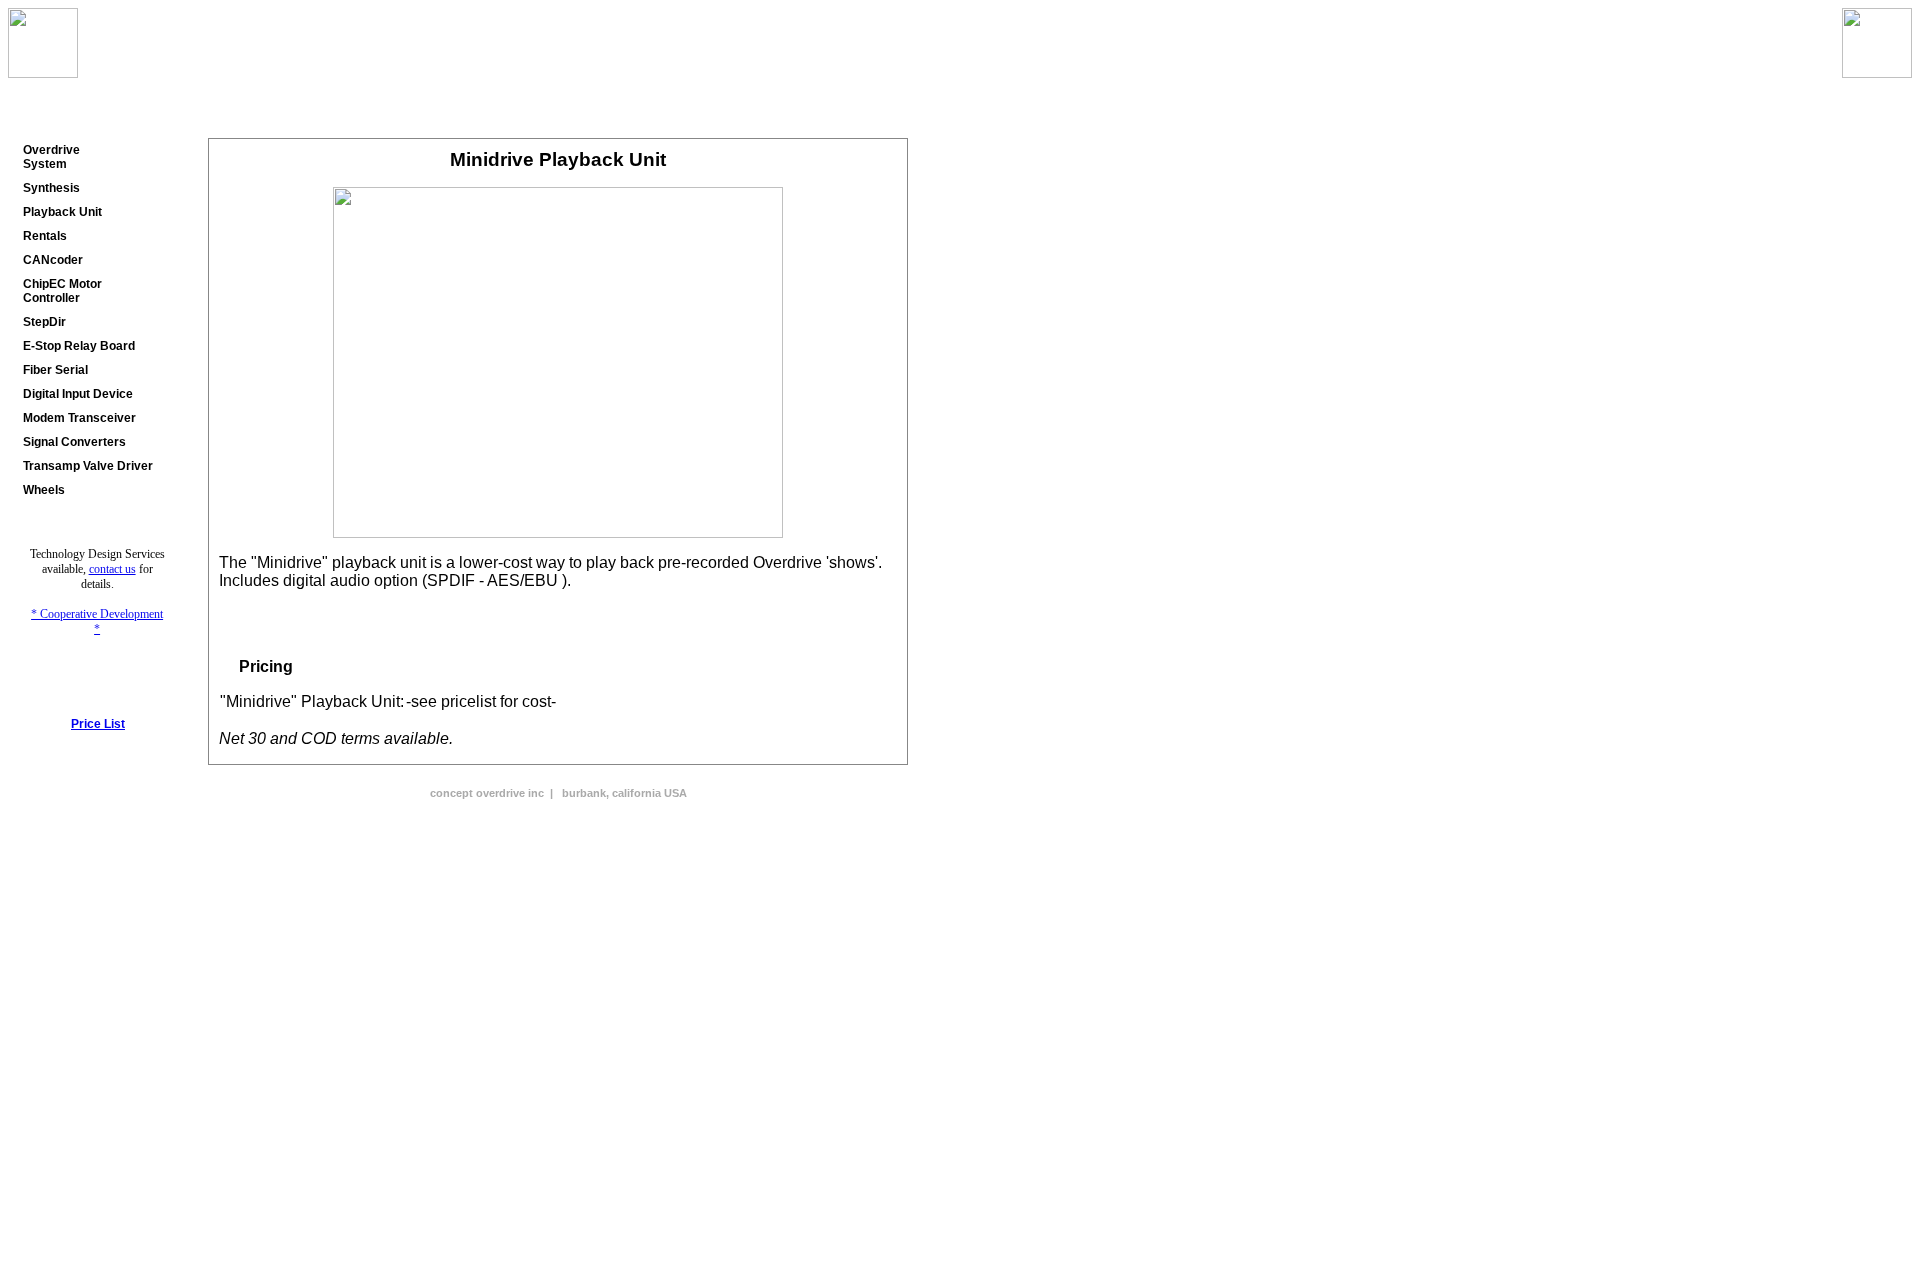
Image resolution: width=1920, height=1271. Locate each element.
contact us (112, 569)
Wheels (44, 490)
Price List (98, 724)
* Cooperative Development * (97, 621)
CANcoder (53, 260)
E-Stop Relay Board (79, 346)
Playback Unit (62, 212)
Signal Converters (74, 442)
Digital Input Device (78, 394)
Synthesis (51, 188)
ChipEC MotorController (62, 291)
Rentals (45, 236)
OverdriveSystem (51, 157)
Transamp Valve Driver (88, 466)
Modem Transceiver (79, 418)
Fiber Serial (55, 370)
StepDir (44, 322)
